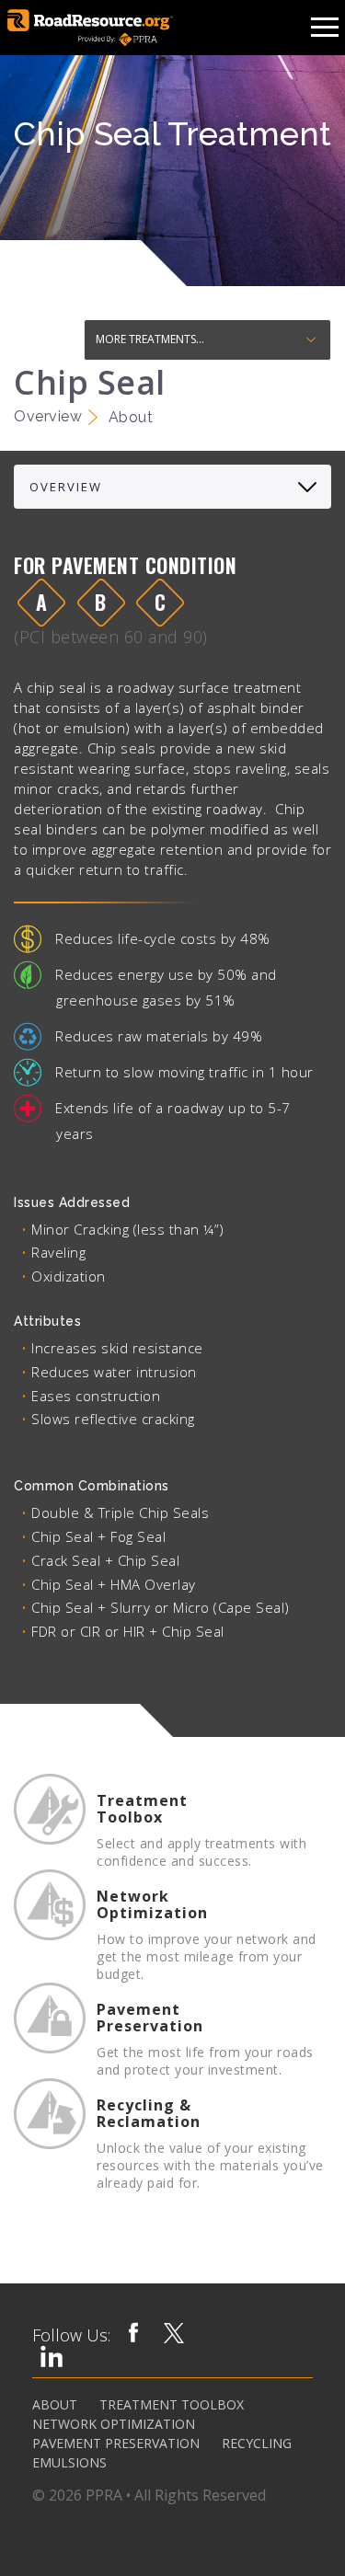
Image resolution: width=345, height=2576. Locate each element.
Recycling (257, 2444)
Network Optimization (114, 2424)
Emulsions (69, 2463)
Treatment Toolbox (172, 2405)
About (55, 2405)
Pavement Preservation (116, 2444)
